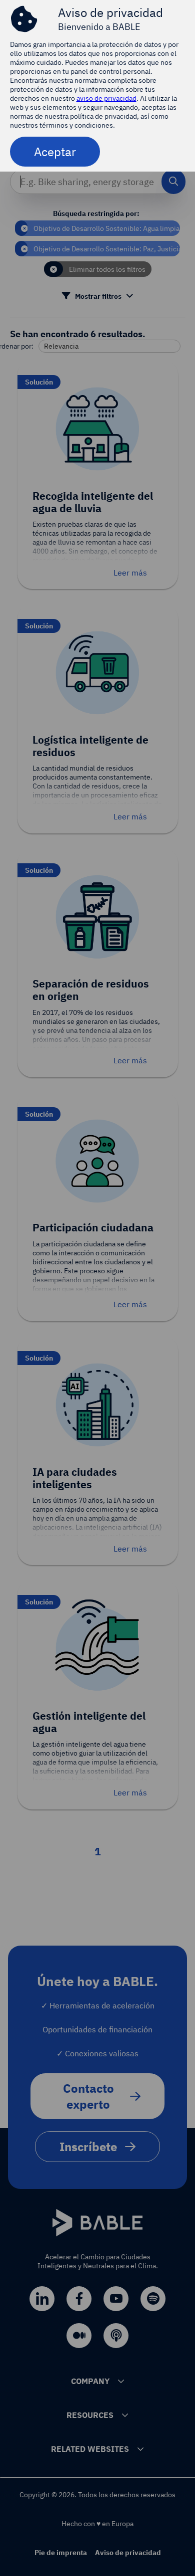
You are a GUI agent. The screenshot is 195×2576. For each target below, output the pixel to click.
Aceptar (55, 152)
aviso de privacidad (106, 98)
